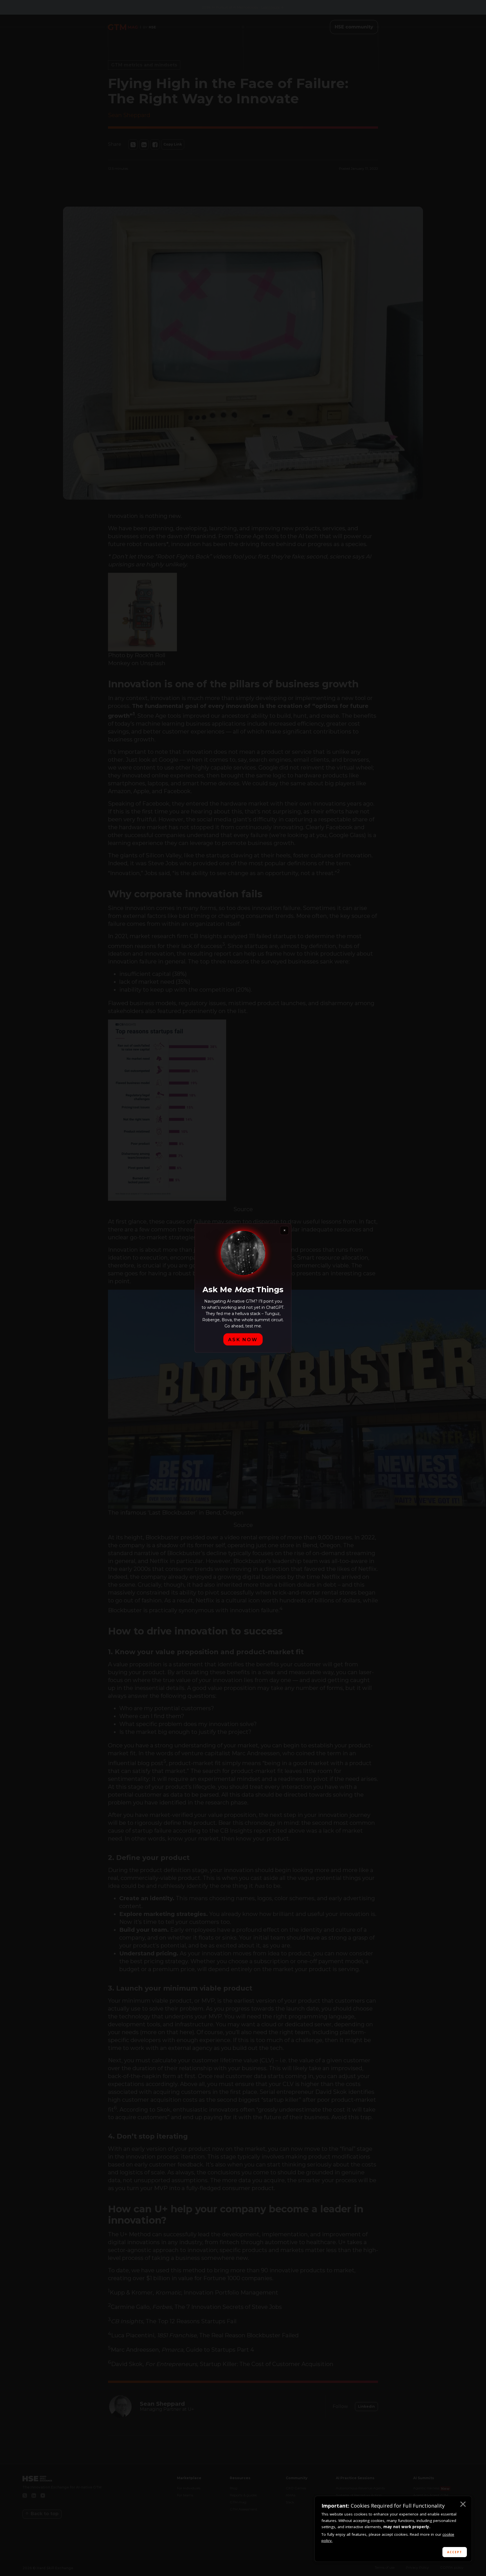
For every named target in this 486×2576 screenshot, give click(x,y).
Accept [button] (455, 2552)
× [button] (463, 2505)
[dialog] (393, 2529)
